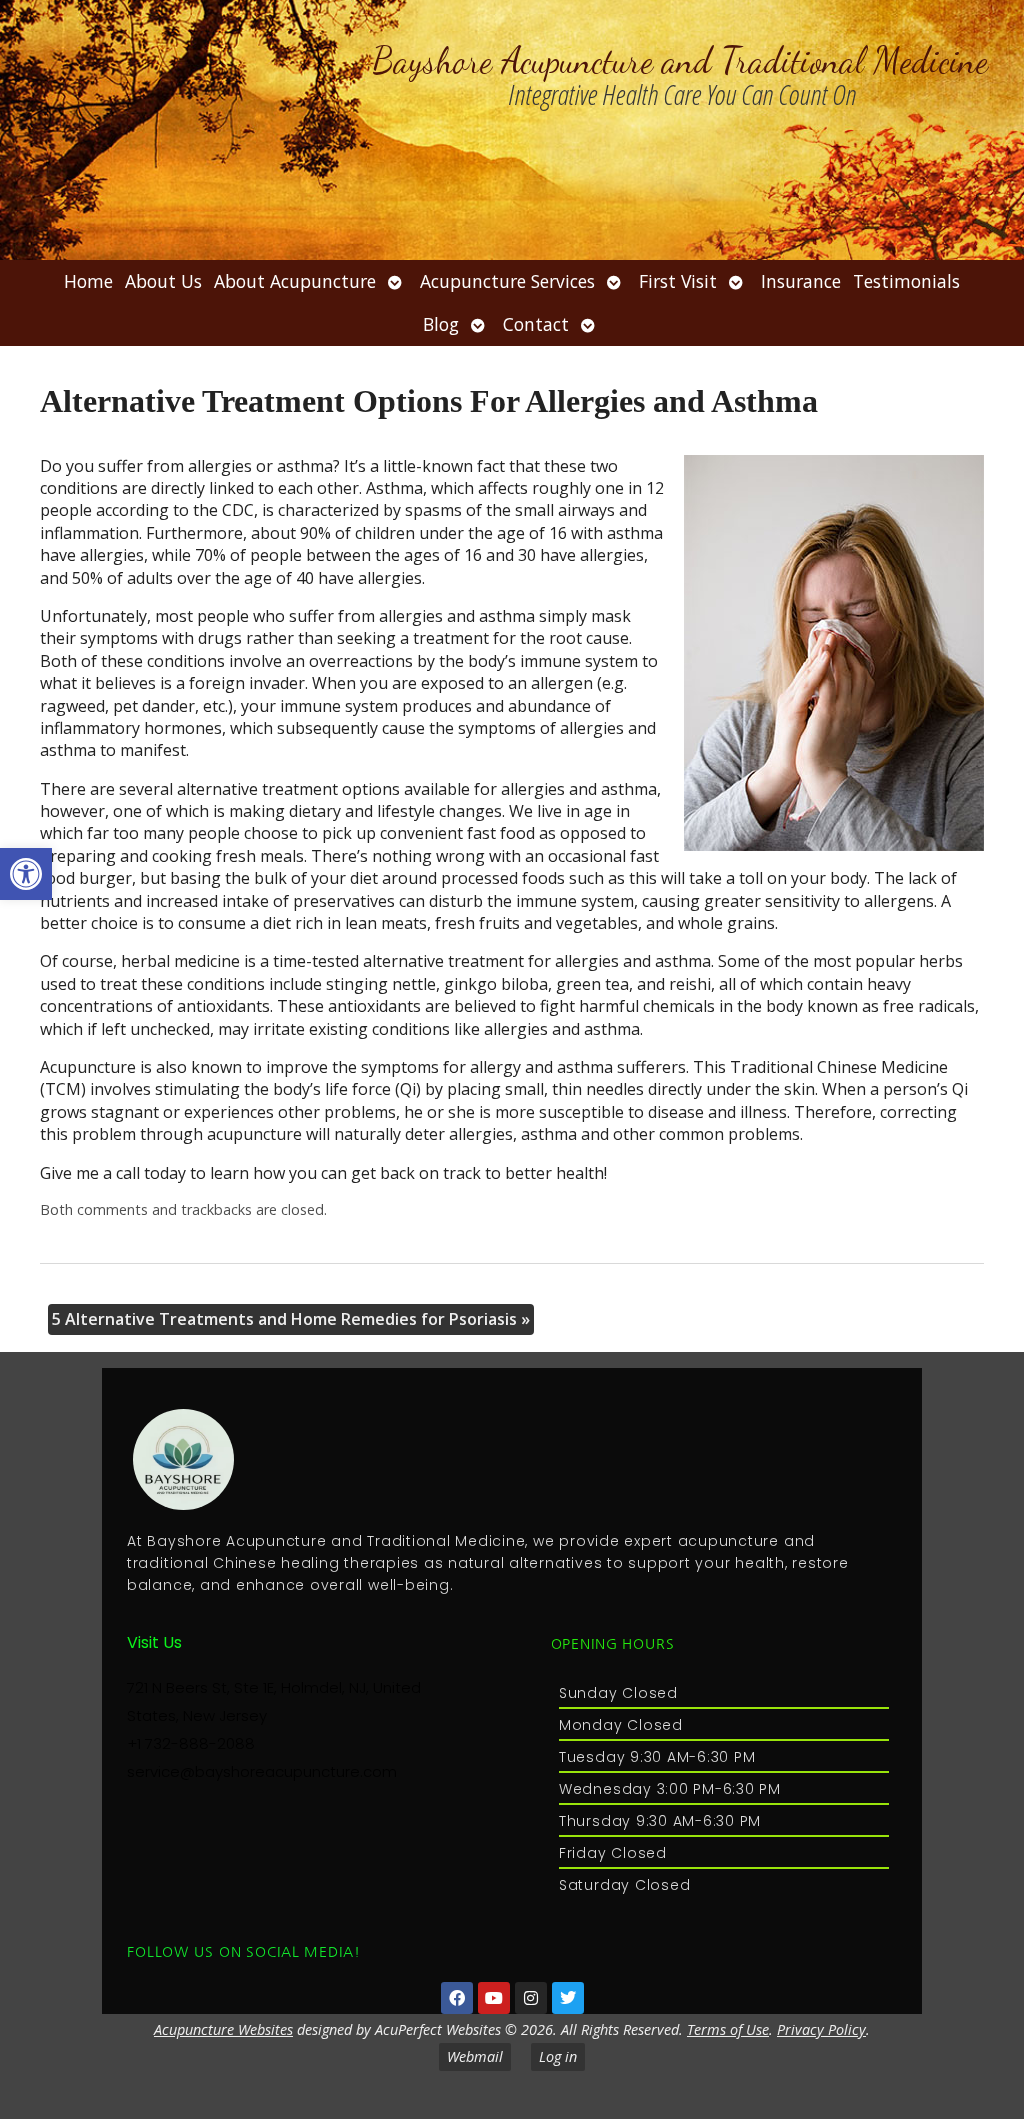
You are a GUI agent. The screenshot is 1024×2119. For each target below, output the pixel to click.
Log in (558, 2056)
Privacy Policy (821, 2029)
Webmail (475, 2056)
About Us (163, 281)
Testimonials (906, 281)
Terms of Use (728, 2029)
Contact (536, 324)
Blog (441, 324)
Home (88, 281)
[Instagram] (531, 1998)
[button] (26, 874)
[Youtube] (494, 1998)
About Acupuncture (295, 281)
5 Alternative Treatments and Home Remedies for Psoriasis (291, 1319)
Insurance (801, 281)
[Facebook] (457, 1998)
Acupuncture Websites (223, 2029)
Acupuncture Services (507, 281)
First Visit (678, 281)
